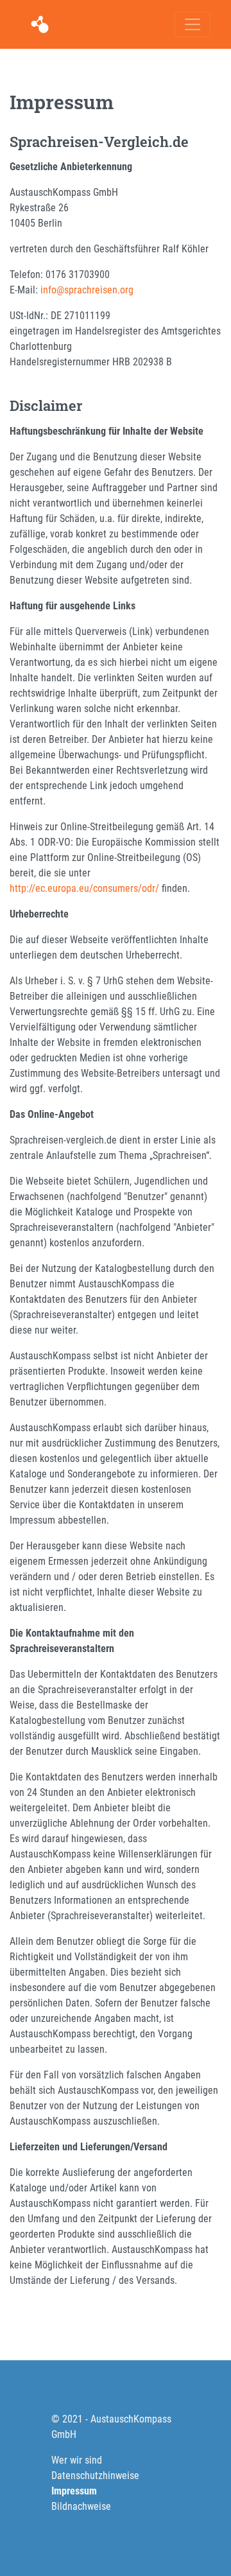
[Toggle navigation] (193, 24)
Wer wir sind (77, 2460)
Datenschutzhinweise (95, 2476)
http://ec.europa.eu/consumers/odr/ (84, 888)
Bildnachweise (81, 2506)
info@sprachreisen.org (87, 290)
